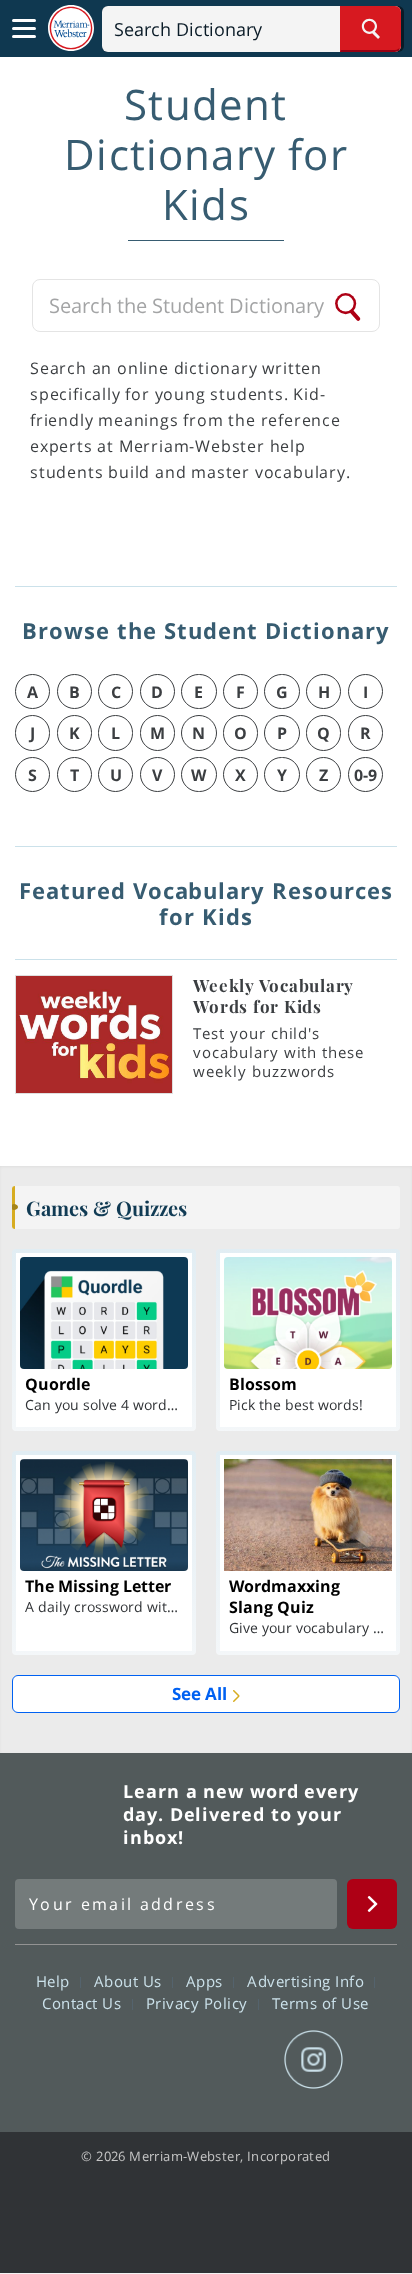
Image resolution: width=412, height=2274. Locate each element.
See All (199, 1693)
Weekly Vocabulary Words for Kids (273, 995)
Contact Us (84, 2003)
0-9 (365, 775)
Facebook (97, 2060)
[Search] (349, 306)
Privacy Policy (199, 2003)
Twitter (169, 2060)
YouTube (241, 2060)
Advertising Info (308, 1981)
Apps (207, 1981)
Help (55, 1981)
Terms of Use (320, 2003)
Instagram (313, 2060)
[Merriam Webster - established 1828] (71, 28)
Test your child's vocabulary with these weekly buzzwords (278, 1052)
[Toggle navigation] (24, 29)
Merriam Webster (66, 1814)
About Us (130, 1981)
